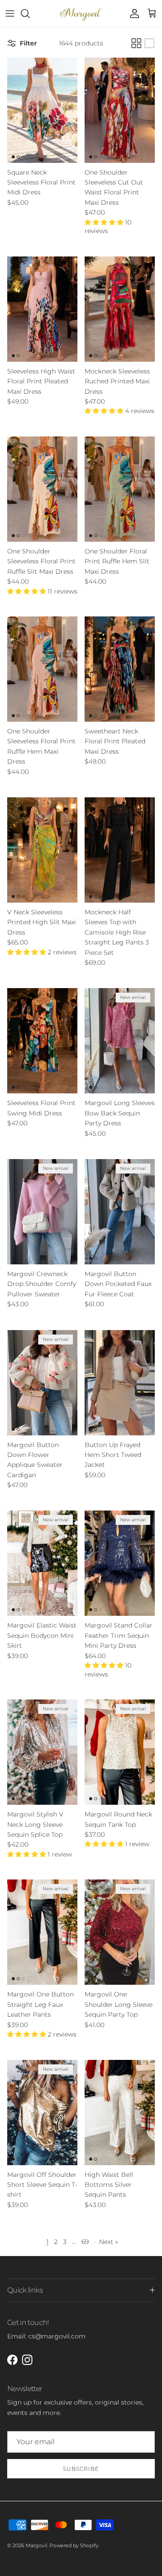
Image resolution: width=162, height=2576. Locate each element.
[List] (149, 43)
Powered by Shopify (74, 2545)
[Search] (30, 13)
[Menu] (10, 13)
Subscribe (81, 2469)
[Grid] (136, 43)
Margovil (36, 2545)
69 (85, 2242)
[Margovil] (81, 13)
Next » (108, 2242)
